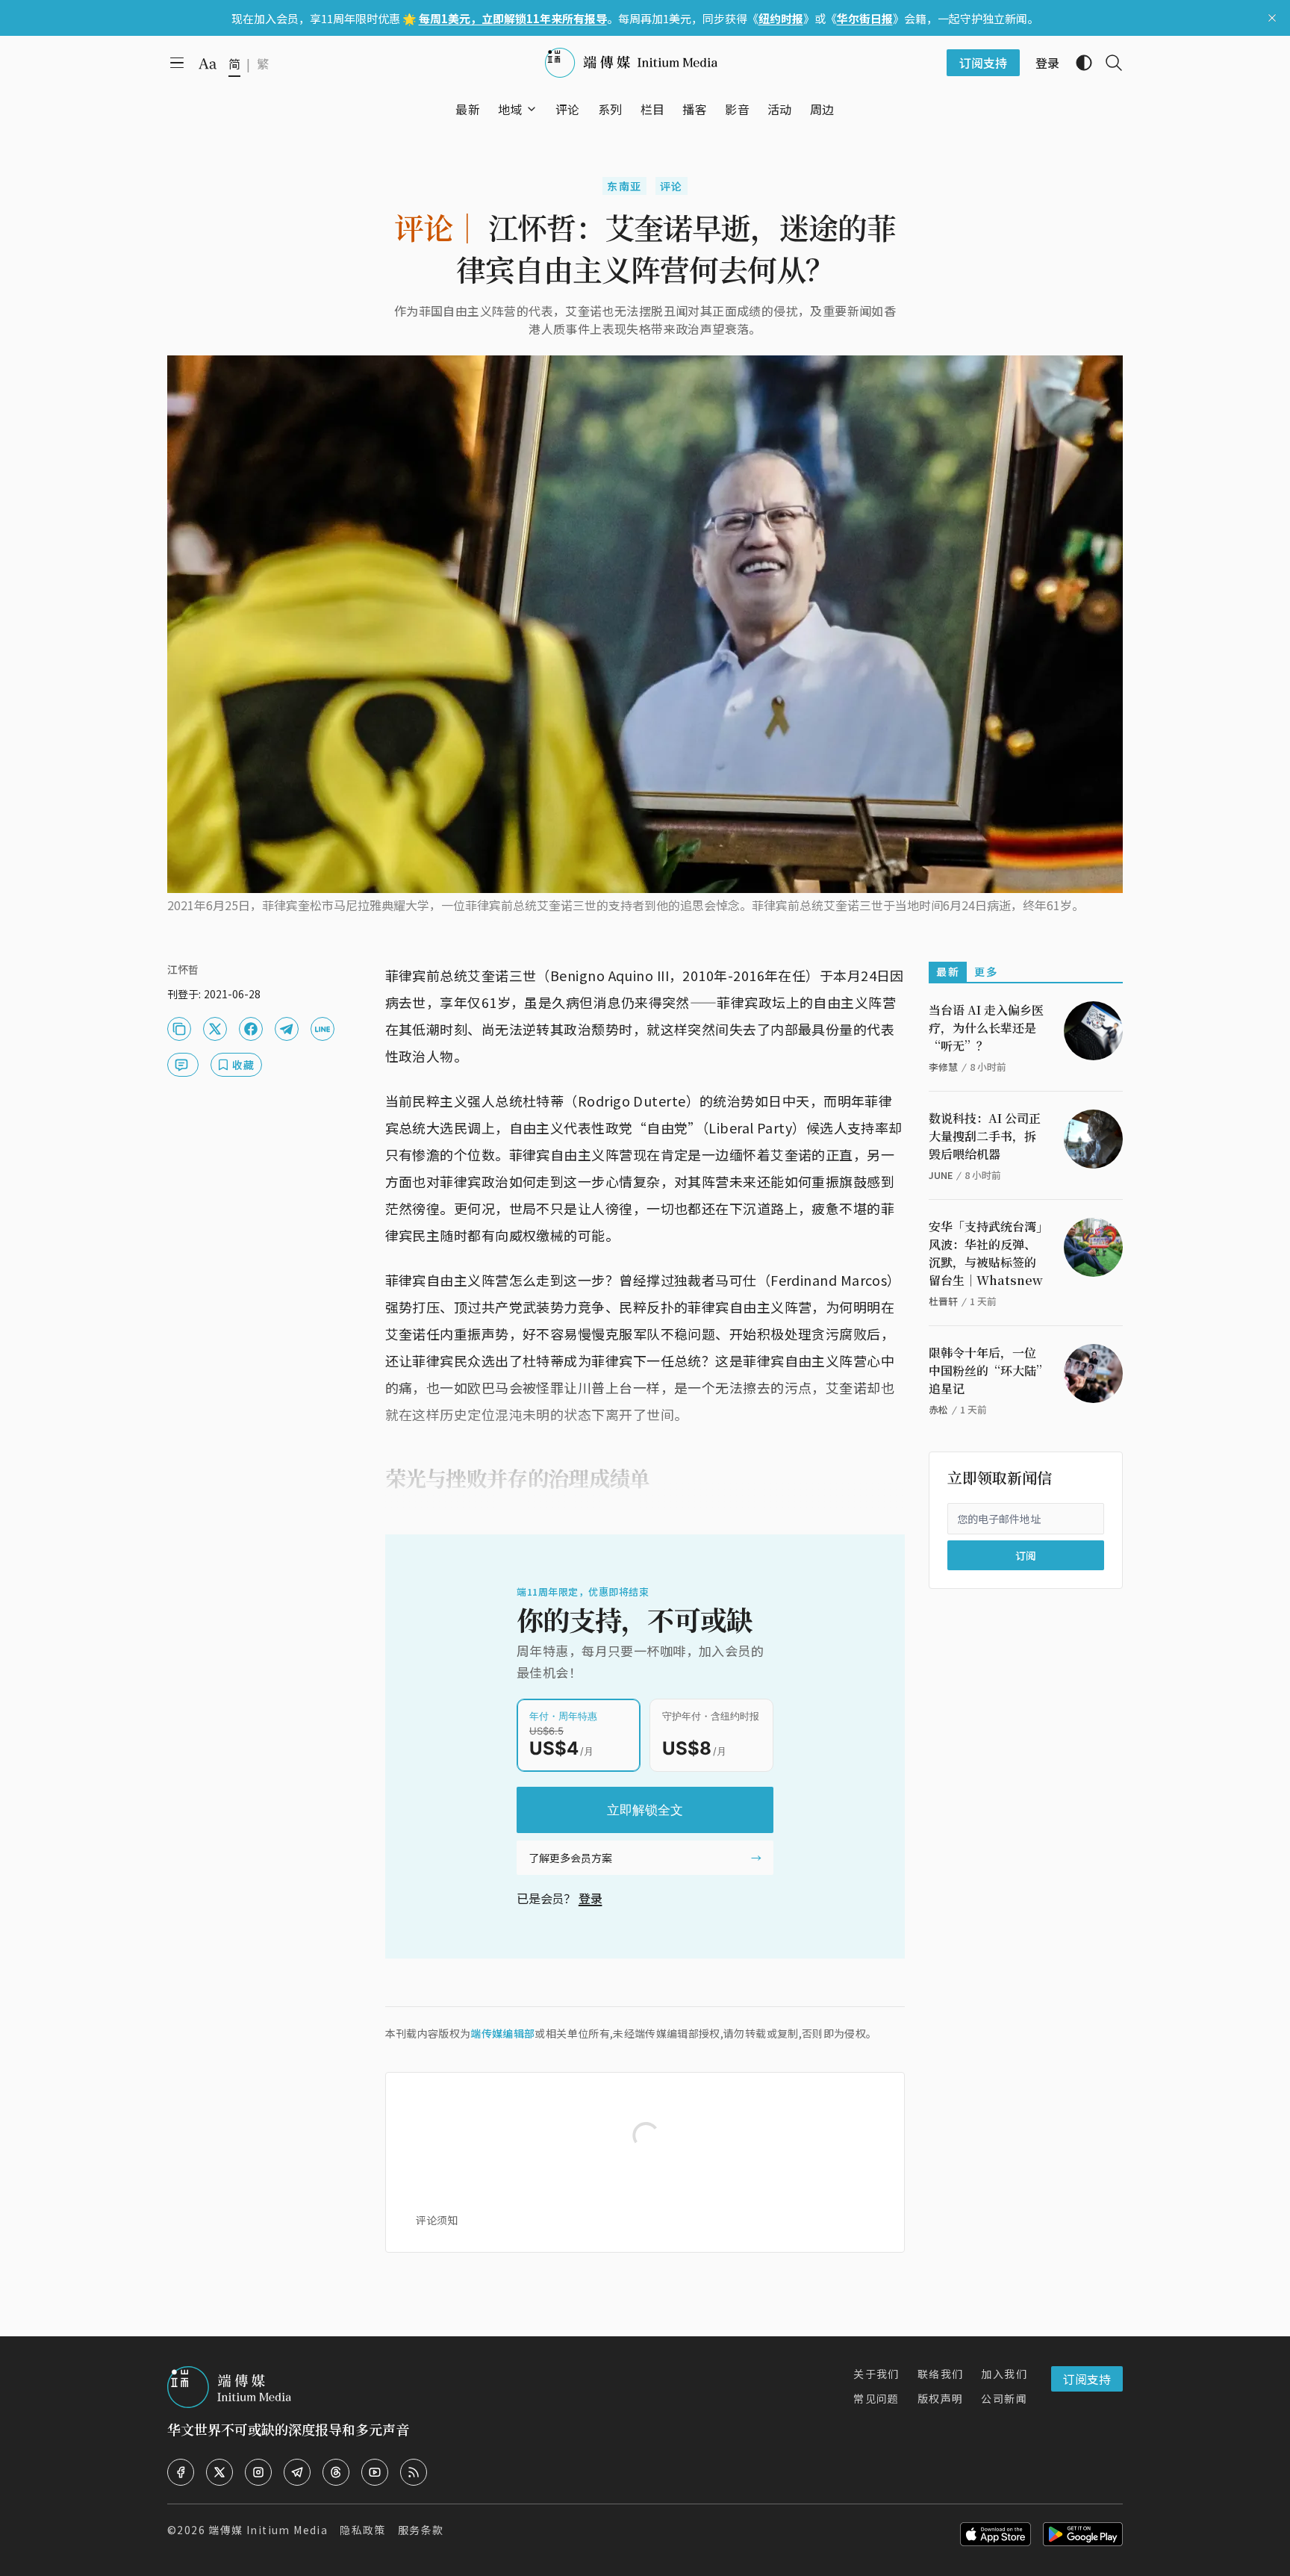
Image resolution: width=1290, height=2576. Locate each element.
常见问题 (876, 2398)
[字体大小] (208, 63)
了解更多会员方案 (570, 1858)
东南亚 (624, 186)
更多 (986, 971)
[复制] (179, 1029)
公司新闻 (1004, 2398)
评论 (672, 186)
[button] (510, 109)
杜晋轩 (943, 1301)
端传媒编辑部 (502, 2033)
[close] (1272, 18)
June (941, 1175)
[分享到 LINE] (322, 1029)
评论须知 (437, 2220)
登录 (591, 1898)
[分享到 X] (215, 1029)
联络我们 (941, 2374)
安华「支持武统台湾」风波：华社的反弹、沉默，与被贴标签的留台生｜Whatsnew (986, 1253)
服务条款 (421, 2530)
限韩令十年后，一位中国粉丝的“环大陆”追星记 (985, 1371)
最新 (948, 971)
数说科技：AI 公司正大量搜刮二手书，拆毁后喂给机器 (985, 1136)
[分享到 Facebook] (251, 1029)
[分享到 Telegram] (287, 1029)
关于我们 (876, 2374)
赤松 (938, 1409)
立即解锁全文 (645, 1810)
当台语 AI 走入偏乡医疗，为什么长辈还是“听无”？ (986, 1028)
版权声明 (941, 2398)
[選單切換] (532, 109)
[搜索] (1108, 63)
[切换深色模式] (1078, 63)
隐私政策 (363, 2530)
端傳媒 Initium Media (268, 2530)
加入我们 (1004, 2374)
